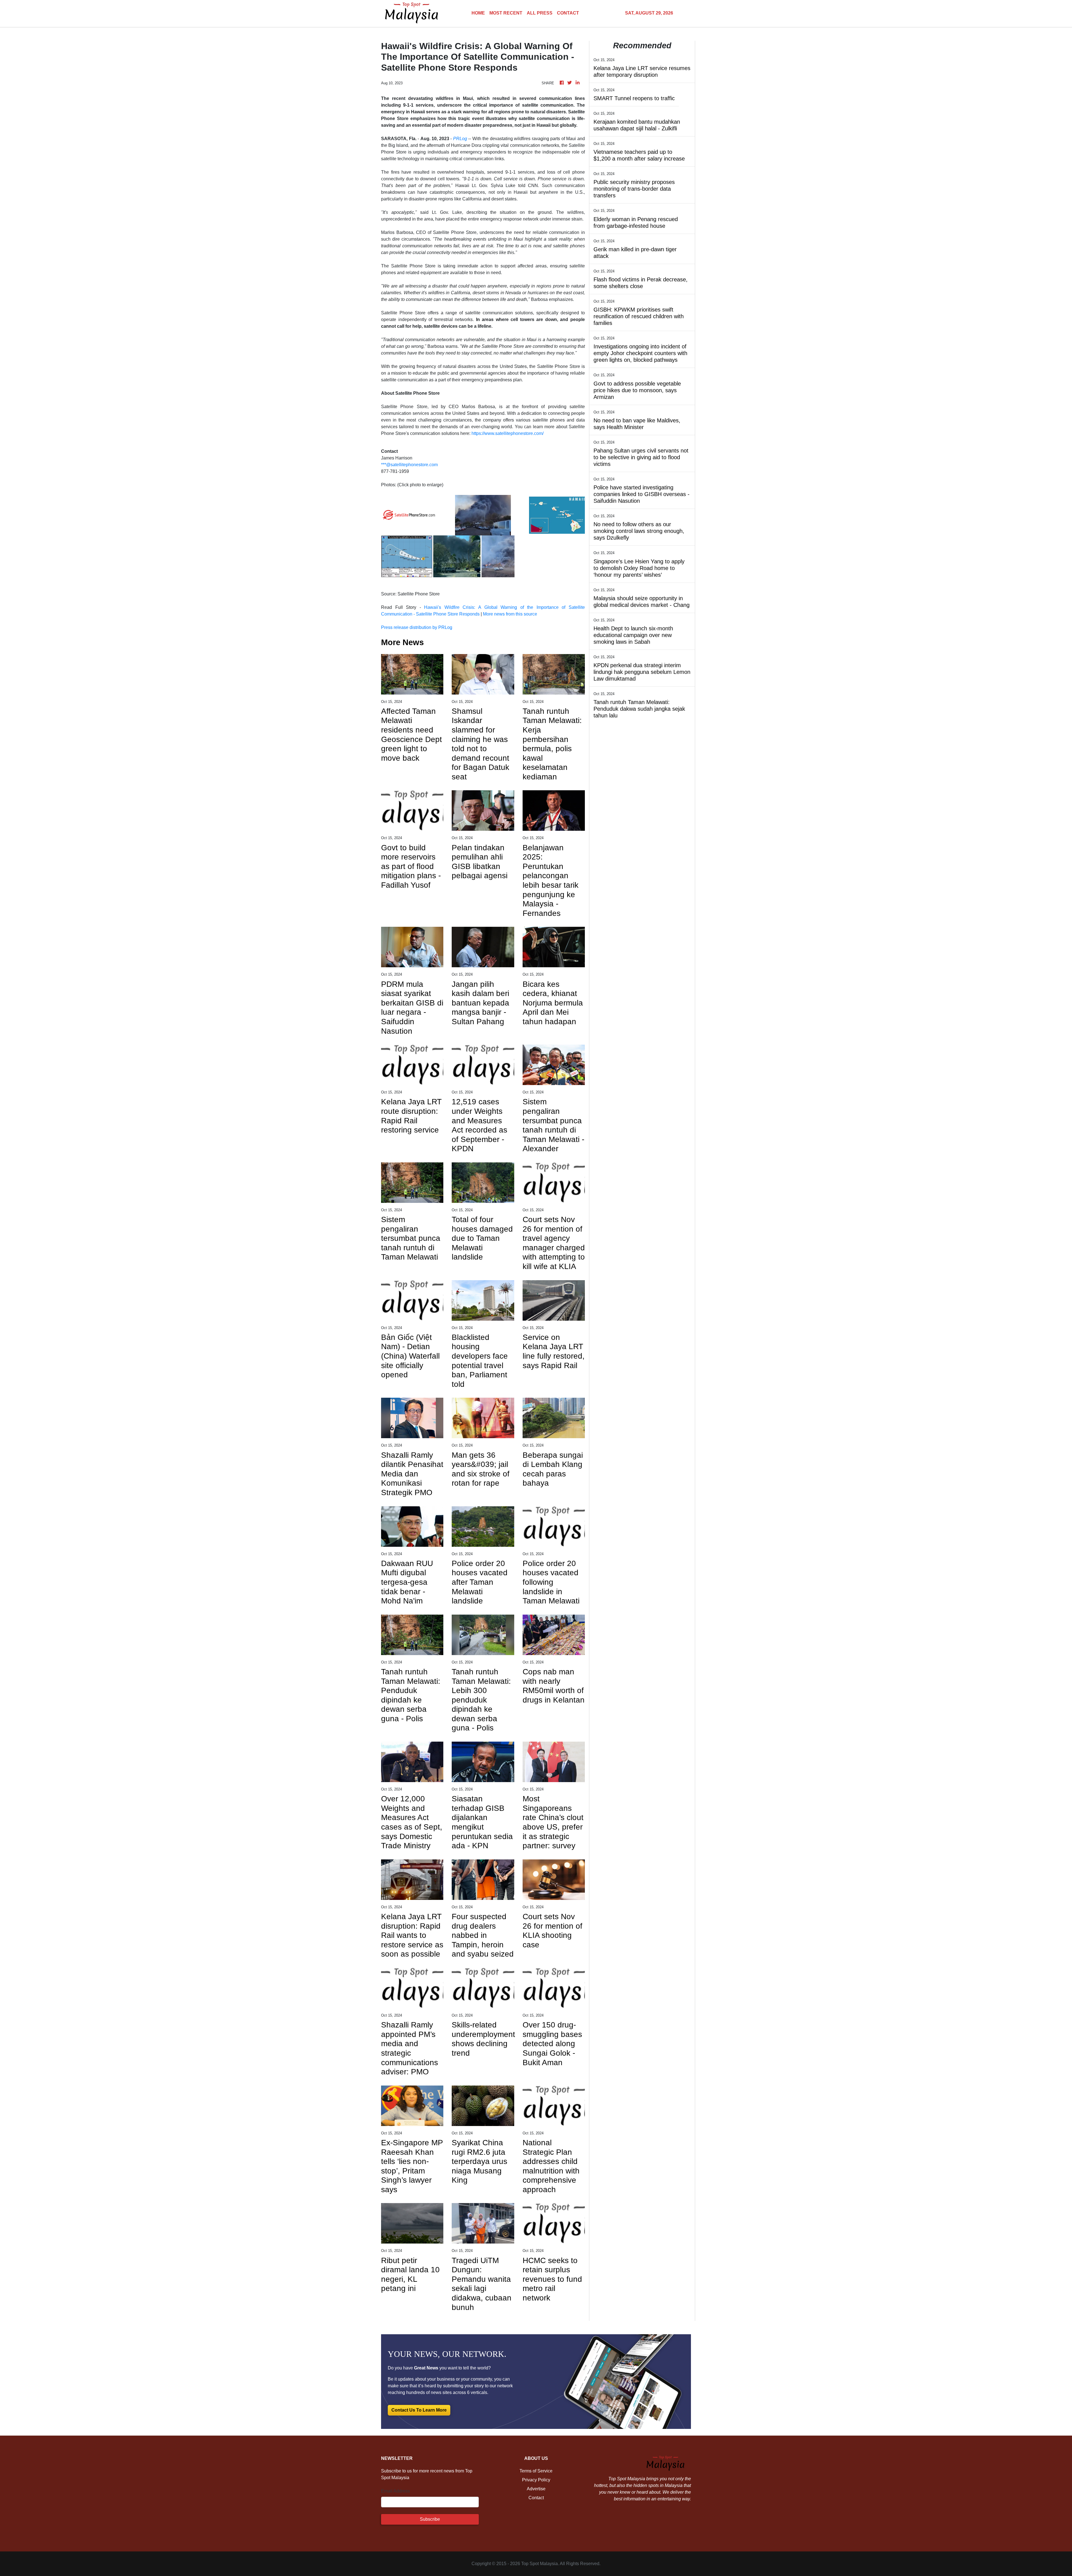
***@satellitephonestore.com (409, 465)
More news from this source (510, 614)
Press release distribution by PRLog (417, 627)
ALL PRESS (540, 13)
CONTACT (568, 13)
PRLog (460, 139)
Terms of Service (536, 2471)
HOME (478, 13)
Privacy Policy (536, 2480)
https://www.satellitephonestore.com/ (508, 433)
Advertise (536, 2489)
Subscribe (430, 2519)
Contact (536, 2498)
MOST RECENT (506, 13)
